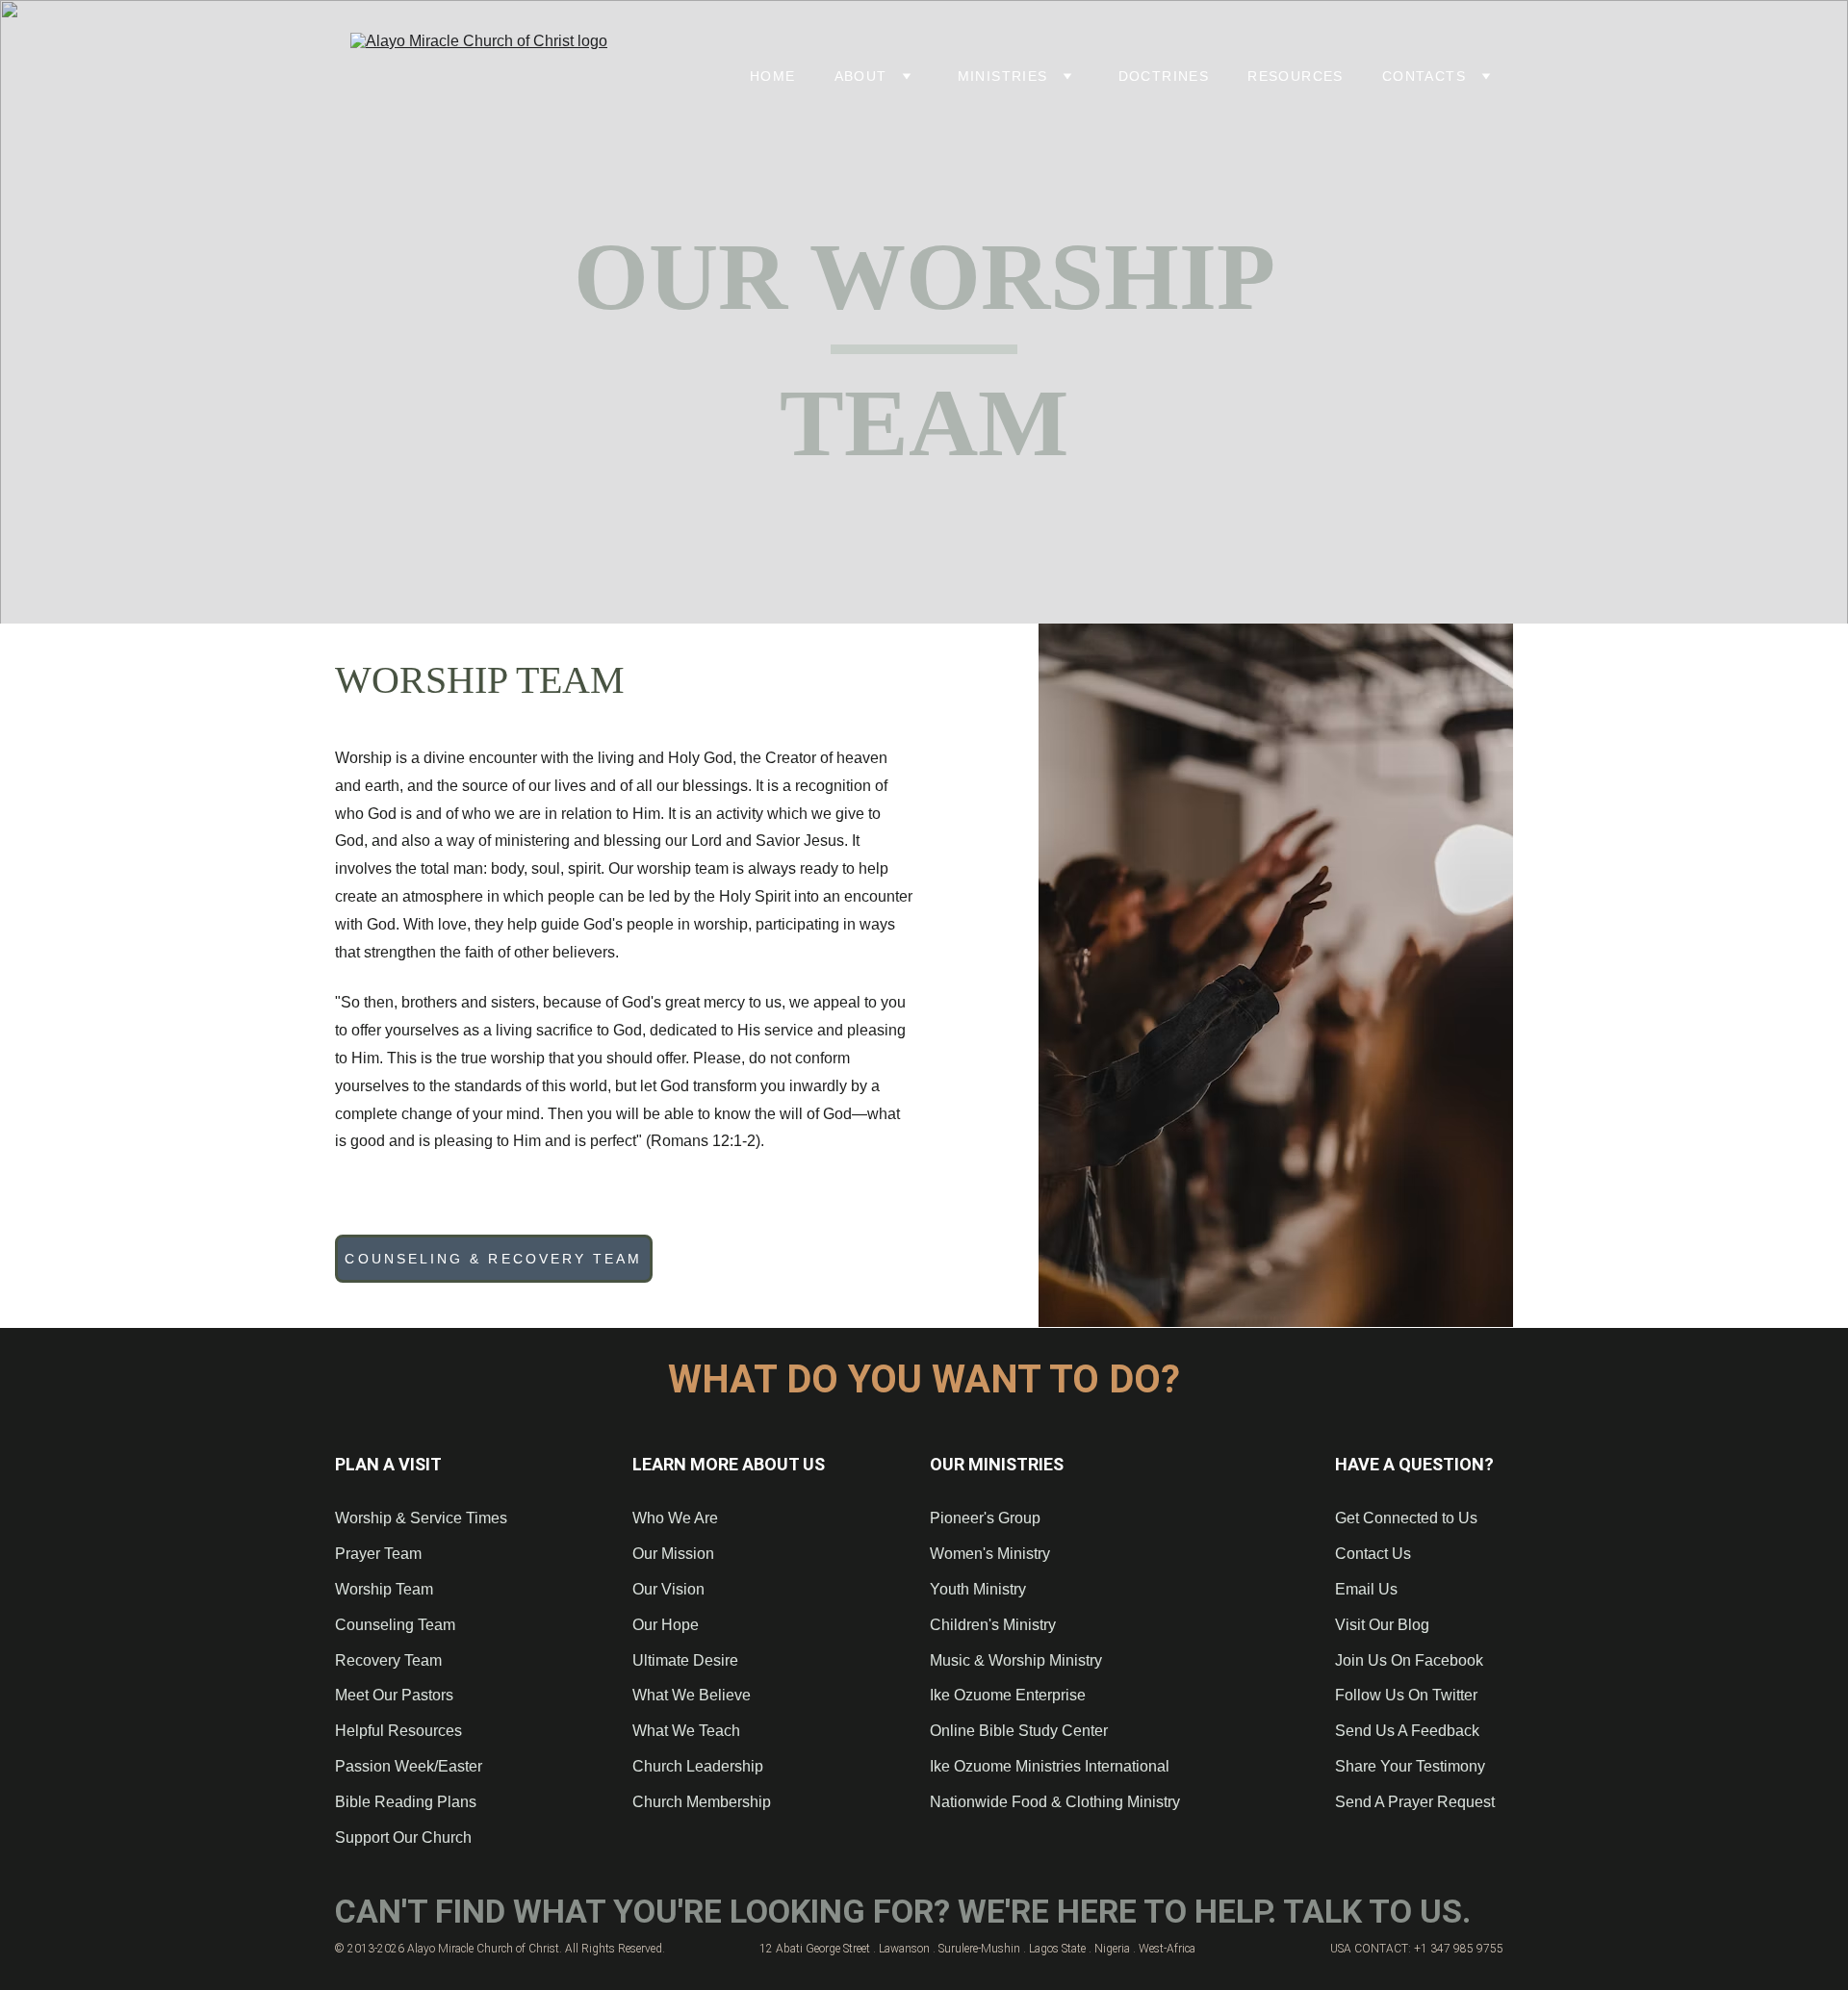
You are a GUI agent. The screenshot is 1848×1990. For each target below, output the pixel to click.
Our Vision (668, 1589)
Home (773, 76)
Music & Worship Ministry (1016, 1660)
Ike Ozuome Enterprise (1008, 1695)
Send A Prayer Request (1415, 1802)
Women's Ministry (990, 1554)
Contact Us (1373, 1554)
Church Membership (702, 1802)
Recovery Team (388, 1660)
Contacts (1424, 76)
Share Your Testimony (1410, 1766)
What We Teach (686, 1731)
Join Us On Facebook (1409, 1660)
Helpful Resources (398, 1731)
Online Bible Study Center (1019, 1731)
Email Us (1366, 1589)
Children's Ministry (993, 1625)
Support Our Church (403, 1837)
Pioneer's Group (985, 1518)
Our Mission (673, 1554)
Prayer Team (378, 1554)
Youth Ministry (978, 1589)
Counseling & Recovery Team (493, 1259)
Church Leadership (698, 1766)
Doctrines (1164, 76)
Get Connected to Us (1406, 1518)
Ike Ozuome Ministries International (1050, 1766)
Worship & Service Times (421, 1518)
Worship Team (384, 1589)
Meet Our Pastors (394, 1695)
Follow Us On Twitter (1406, 1695)
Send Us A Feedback (1407, 1731)
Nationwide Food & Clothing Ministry (1055, 1802)
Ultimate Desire (685, 1660)
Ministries (1003, 76)
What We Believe (692, 1695)
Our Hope (666, 1625)
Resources (1296, 76)
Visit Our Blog (1382, 1625)
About (861, 76)
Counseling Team (397, 1625)
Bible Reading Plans (406, 1802)
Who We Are (675, 1518)
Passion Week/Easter (409, 1766)
